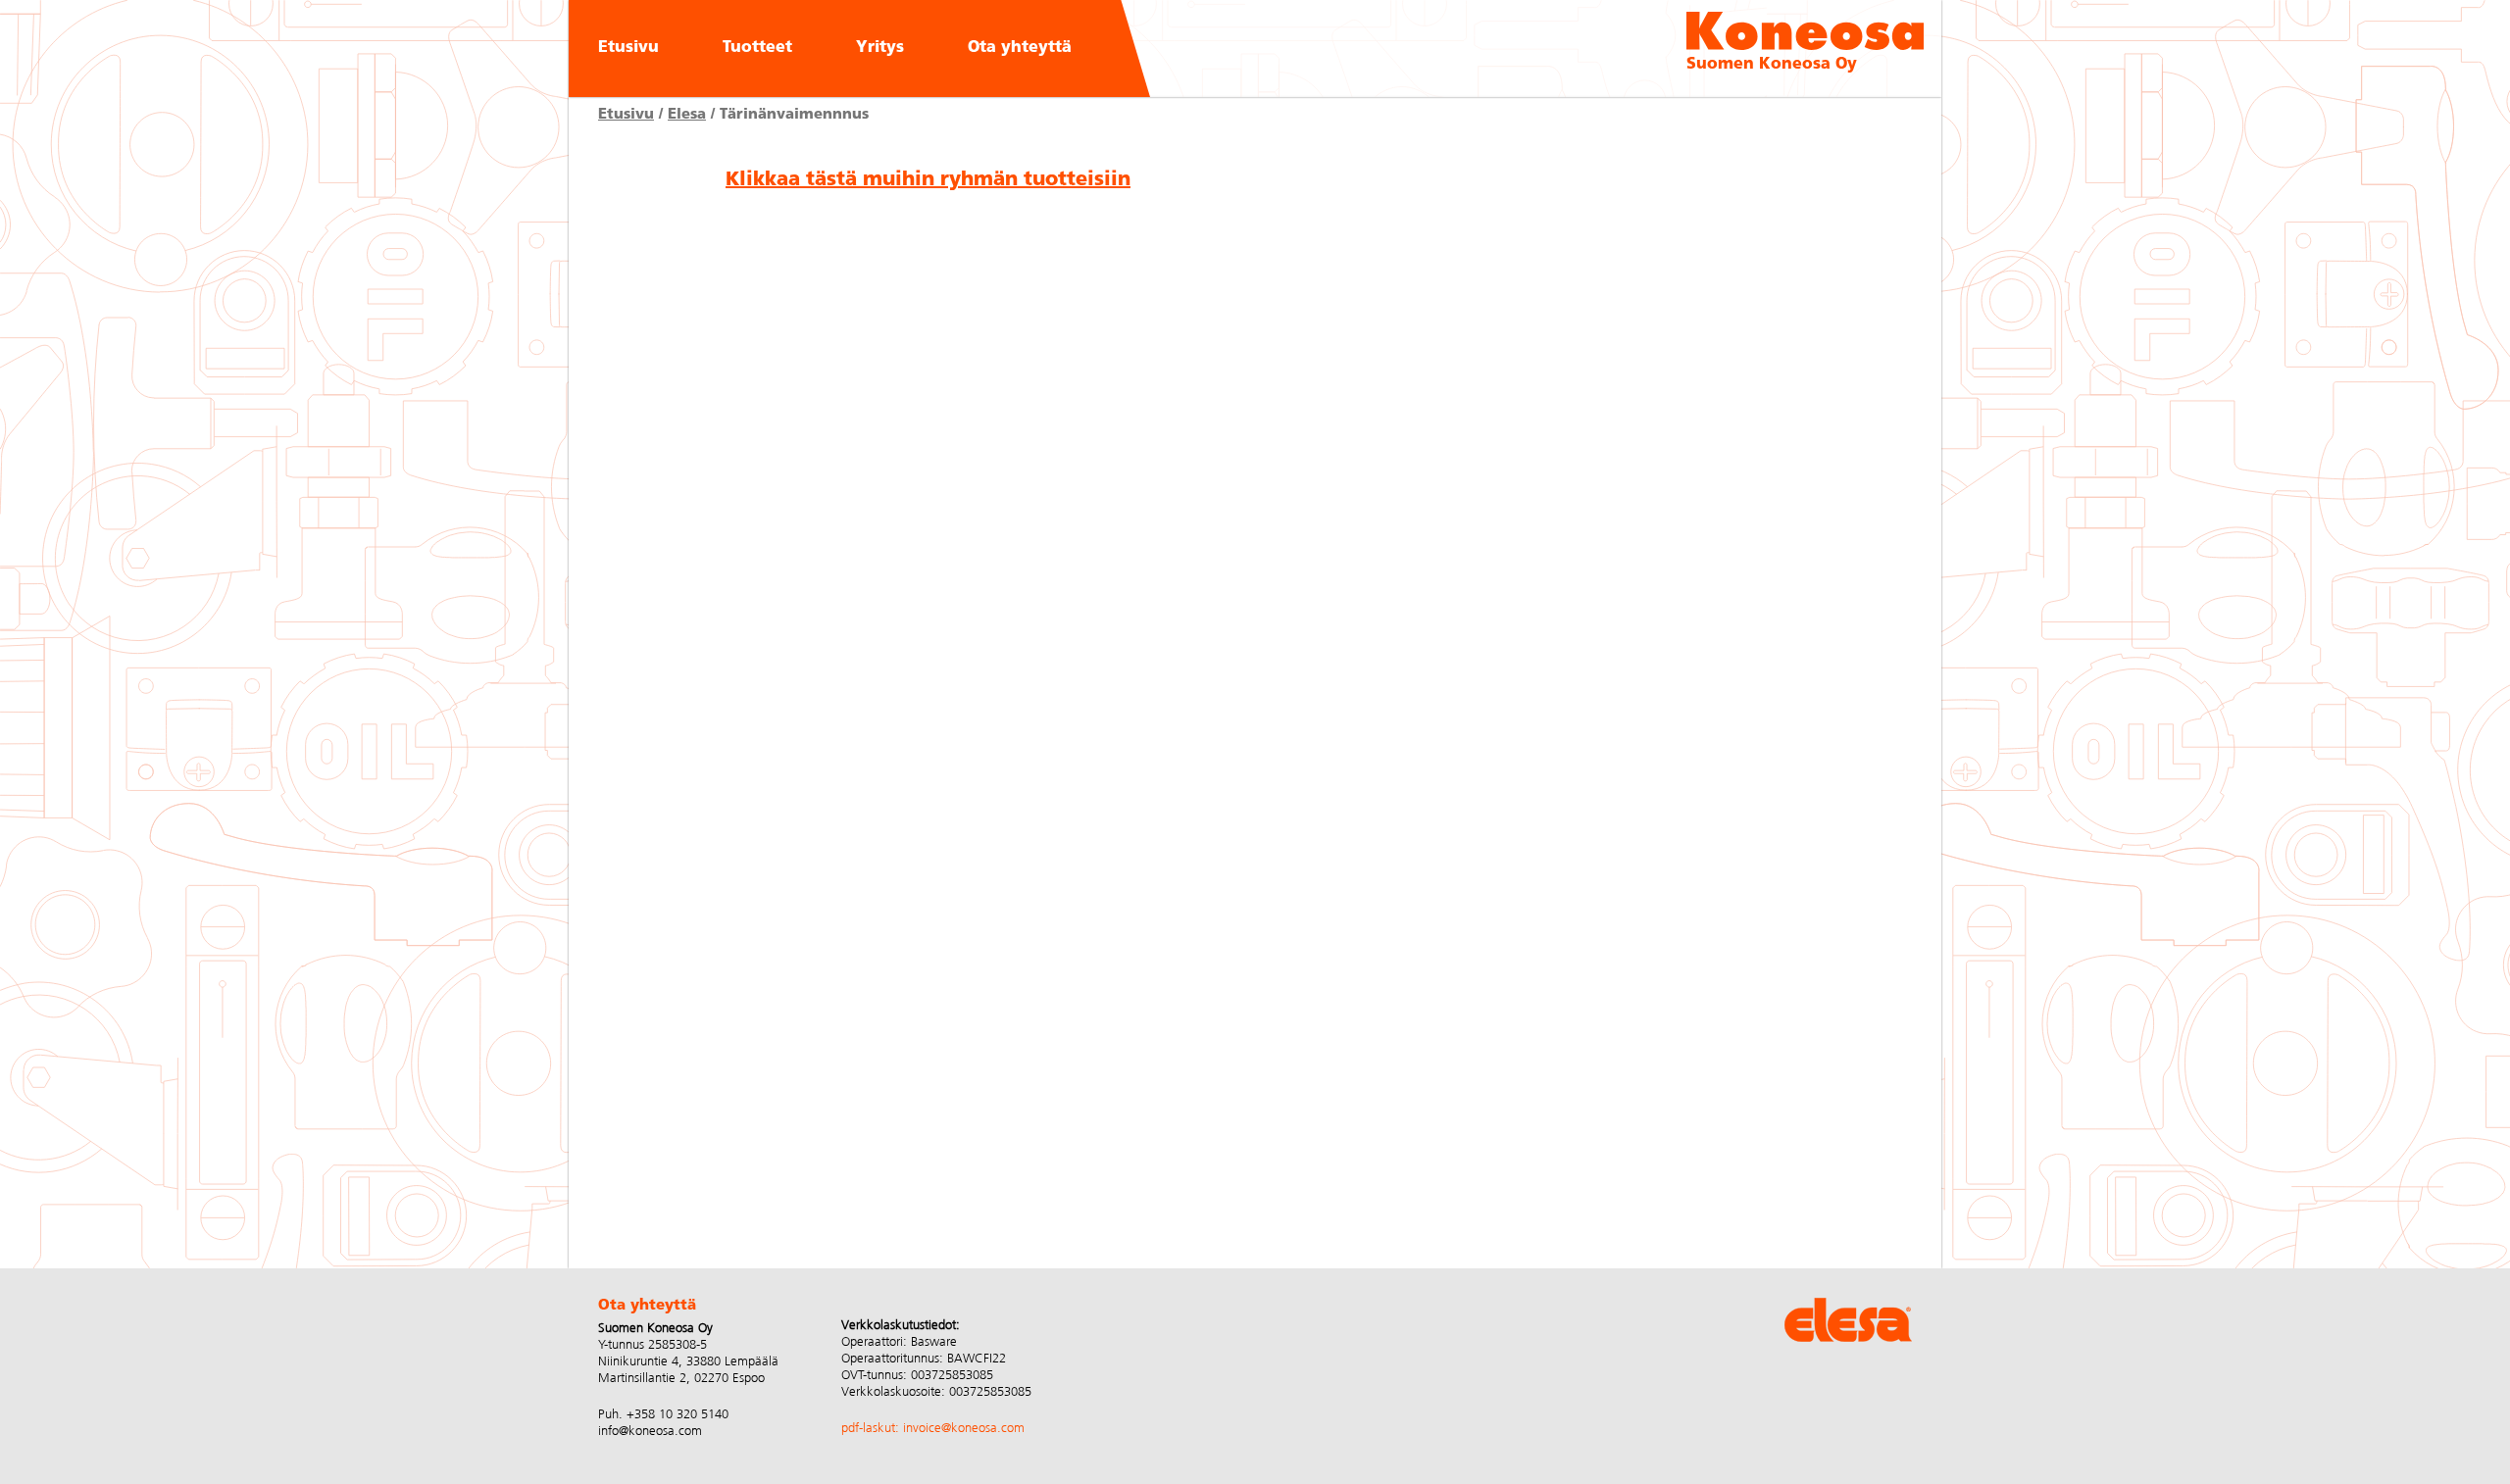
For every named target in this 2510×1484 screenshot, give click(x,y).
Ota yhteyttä (1020, 48)
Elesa (687, 115)
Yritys (880, 48)
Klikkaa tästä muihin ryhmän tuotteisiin (928, 180)
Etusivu (628, 48)
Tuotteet (757, 48)
